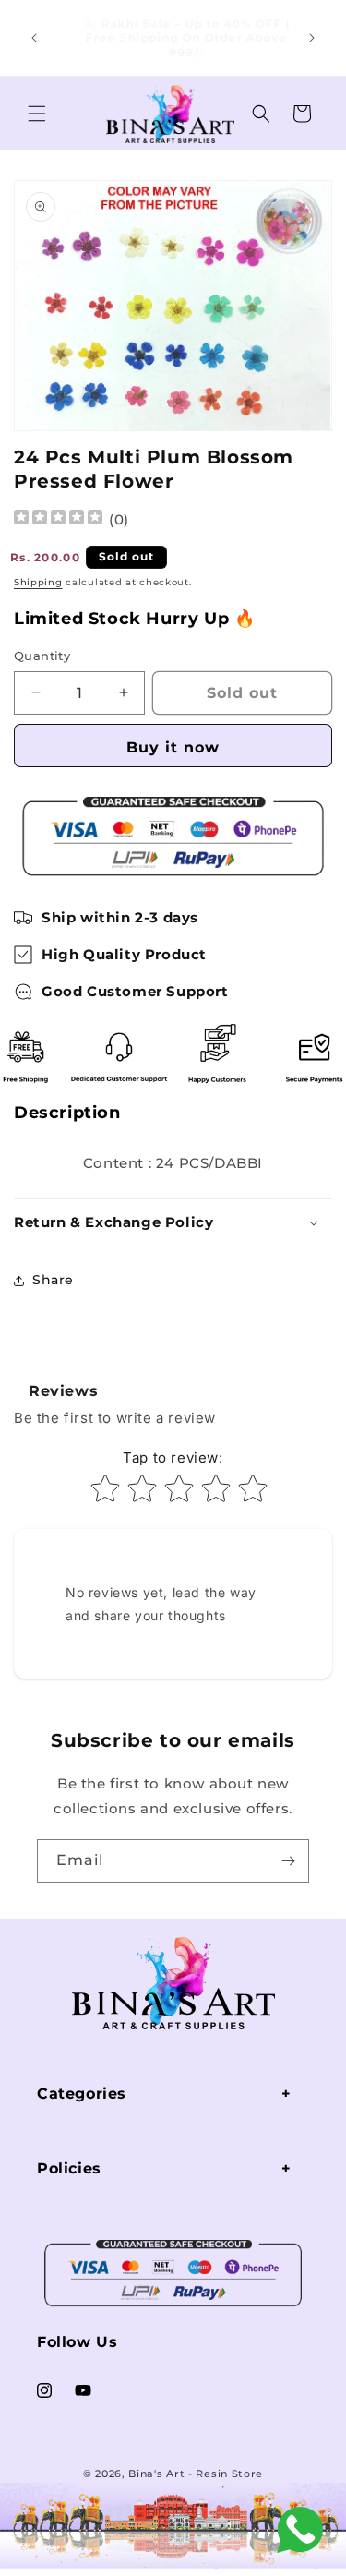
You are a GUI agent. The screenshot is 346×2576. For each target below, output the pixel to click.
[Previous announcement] (34, 38)
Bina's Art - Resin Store (196, 2474)
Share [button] (53, 1280)
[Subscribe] (288, 1861)
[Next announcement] (312, 38)
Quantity (42, 656)
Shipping (38, 582)
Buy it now (173, 747)
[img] (58, 519)
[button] (37, 114)
